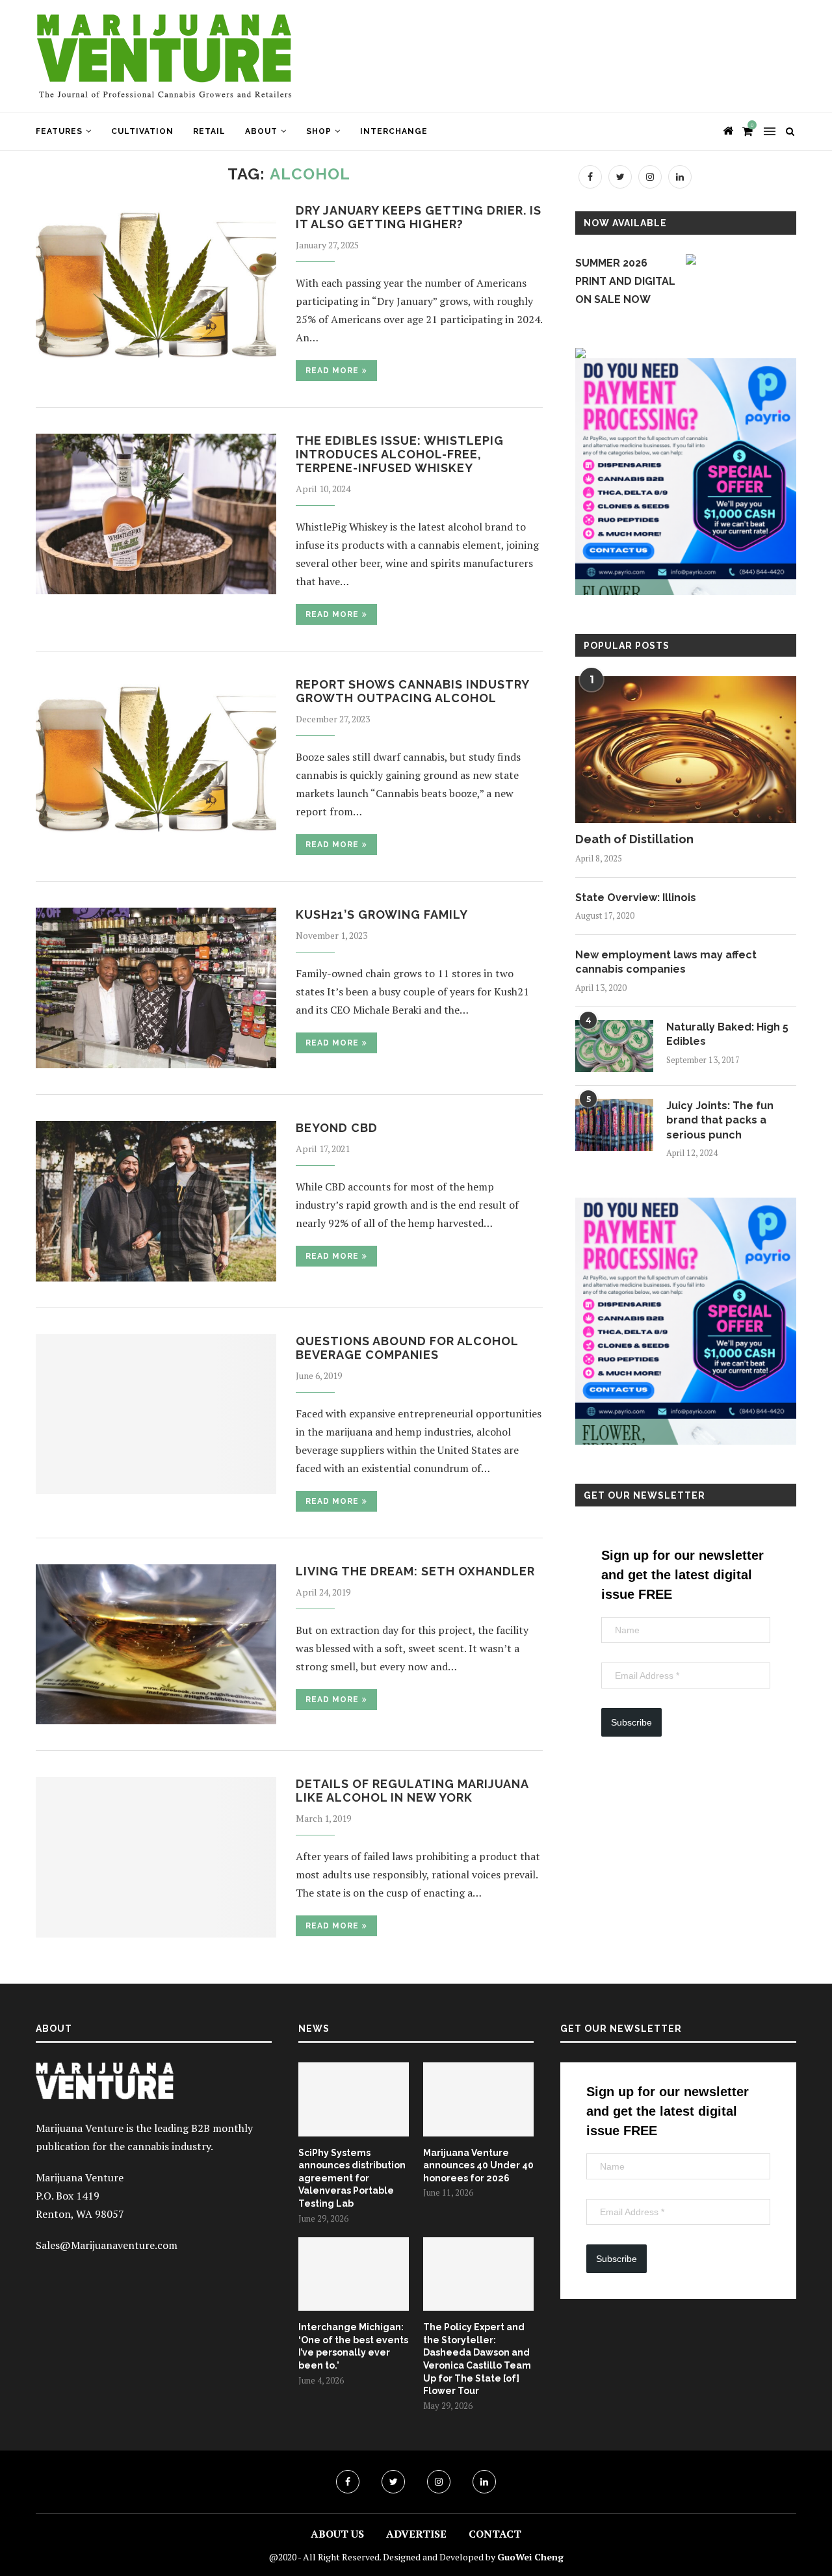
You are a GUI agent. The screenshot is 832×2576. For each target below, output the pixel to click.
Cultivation (142, 131)
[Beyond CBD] (156, 1201)
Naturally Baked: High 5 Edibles (727, 1034)
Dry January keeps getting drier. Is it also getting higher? (419, 217)
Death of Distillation (634, 839)
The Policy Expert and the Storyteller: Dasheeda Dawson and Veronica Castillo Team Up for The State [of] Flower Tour (477, 2359)
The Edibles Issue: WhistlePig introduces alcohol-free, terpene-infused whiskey (400, 454)
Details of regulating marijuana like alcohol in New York (412, 1791)
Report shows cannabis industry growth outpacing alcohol (412, 691)
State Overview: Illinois (636, 898)
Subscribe (631, 1722)
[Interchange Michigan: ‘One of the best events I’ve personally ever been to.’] (354, 2274)
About (261, 131)
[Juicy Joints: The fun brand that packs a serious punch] (614, 1125)
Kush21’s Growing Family (382, 914)
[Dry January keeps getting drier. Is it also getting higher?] (156, 284)
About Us (337, 2534)
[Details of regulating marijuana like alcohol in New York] (156, 1857)
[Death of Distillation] (686, 750)
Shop (319, 131)
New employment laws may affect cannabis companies (666, 962)
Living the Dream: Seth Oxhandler (415, 1571)
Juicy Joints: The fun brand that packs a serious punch (720, 1120)
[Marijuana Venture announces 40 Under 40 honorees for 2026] (478, 2099)
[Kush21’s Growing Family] (156, 988)
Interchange (394, 131)
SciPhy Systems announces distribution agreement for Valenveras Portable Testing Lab (352, 2178)
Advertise (416, 2534)
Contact (495, 2534)
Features (59, 131)
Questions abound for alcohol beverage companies (407, 1348)
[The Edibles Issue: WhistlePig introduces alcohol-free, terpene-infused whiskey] (156, 514)
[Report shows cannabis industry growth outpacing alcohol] (156, 758)
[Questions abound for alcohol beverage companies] (156, 1414)
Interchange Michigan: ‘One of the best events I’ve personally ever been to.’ (353, 2346)
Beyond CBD (337, 1128)
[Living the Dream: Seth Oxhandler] (156, 1645)
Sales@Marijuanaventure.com (107, 2245)
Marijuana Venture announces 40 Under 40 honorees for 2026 (478, 2165)
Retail (209, 131)
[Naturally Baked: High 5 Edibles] (614, 1046)
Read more (332, 371)
